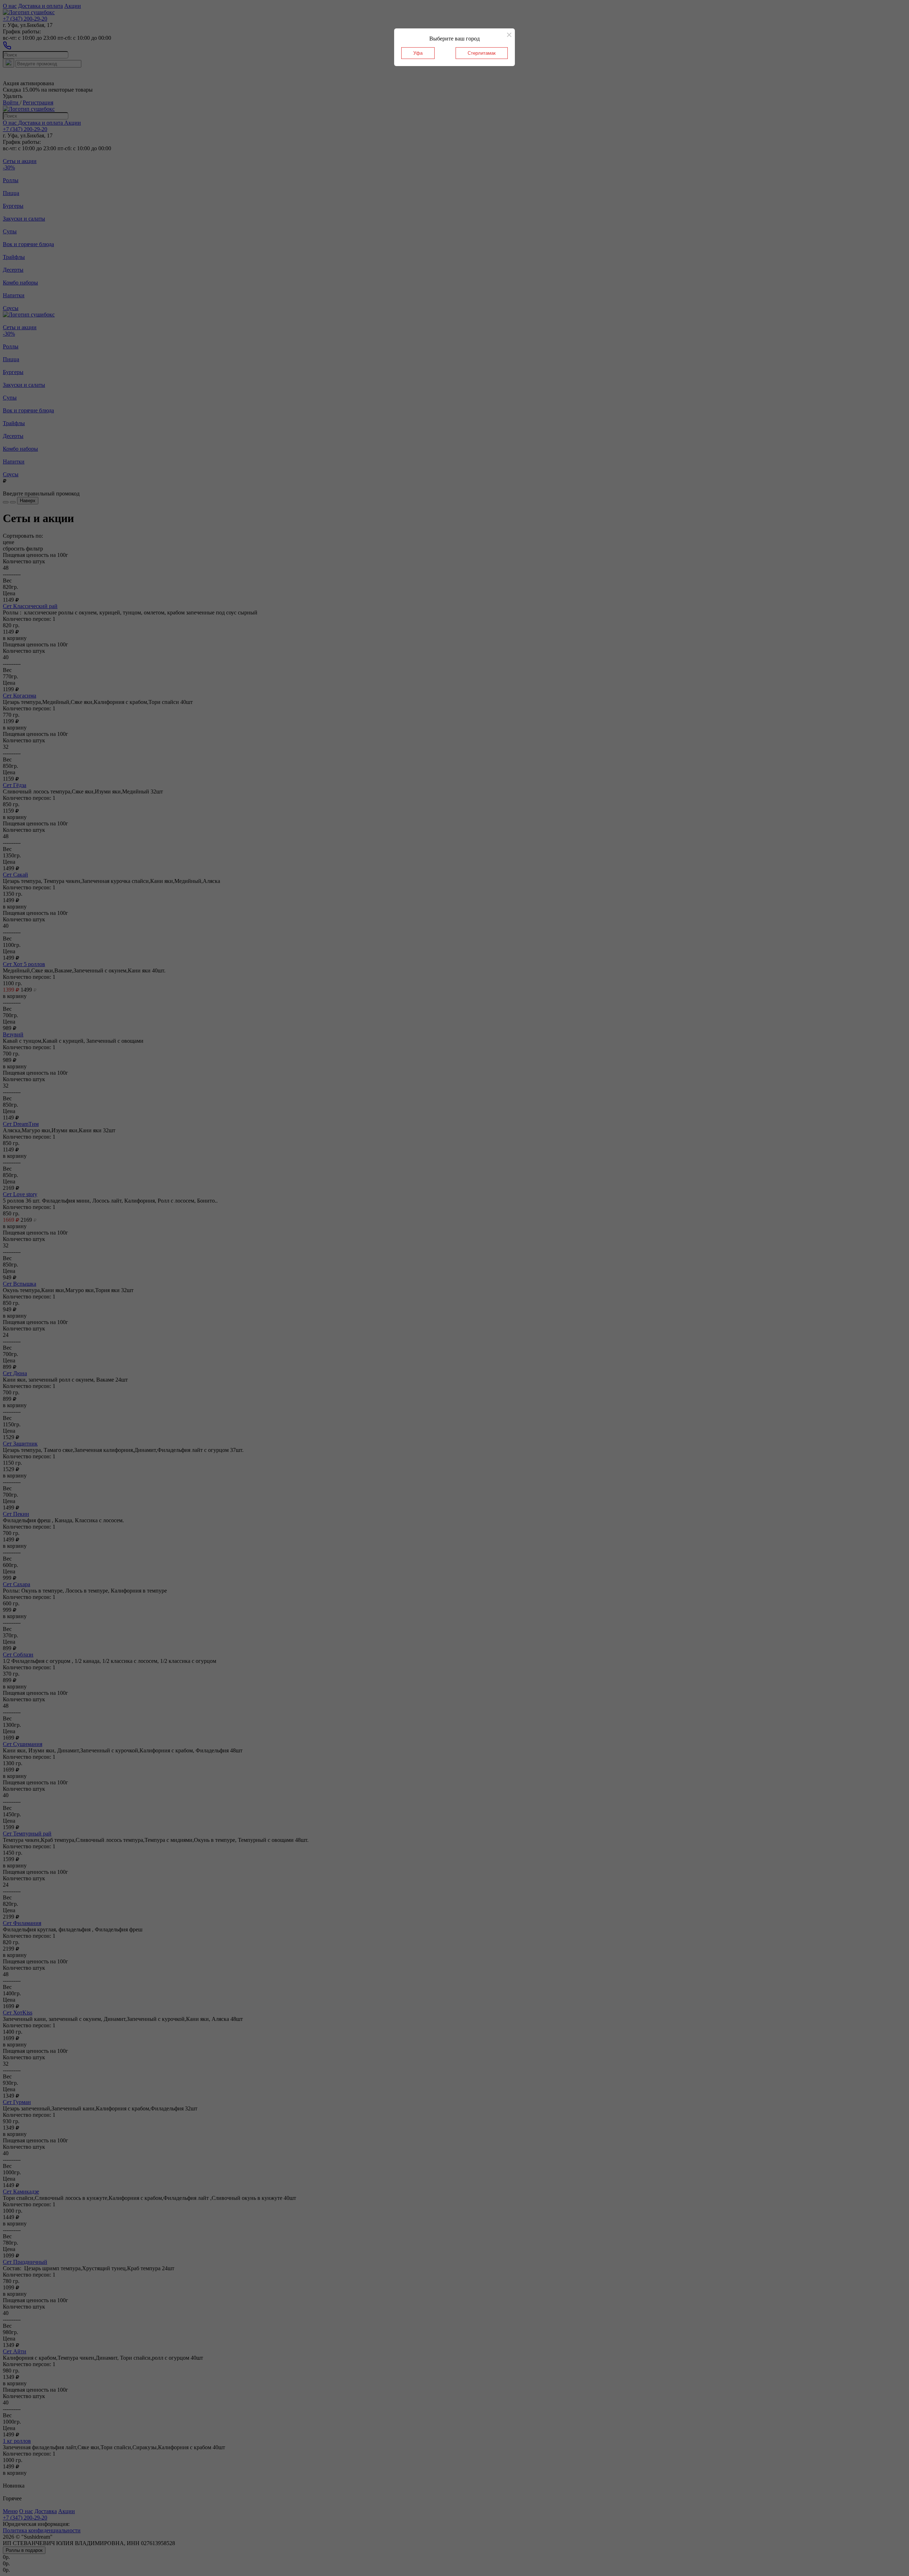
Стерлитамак (482, 53)
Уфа (418, 53)
